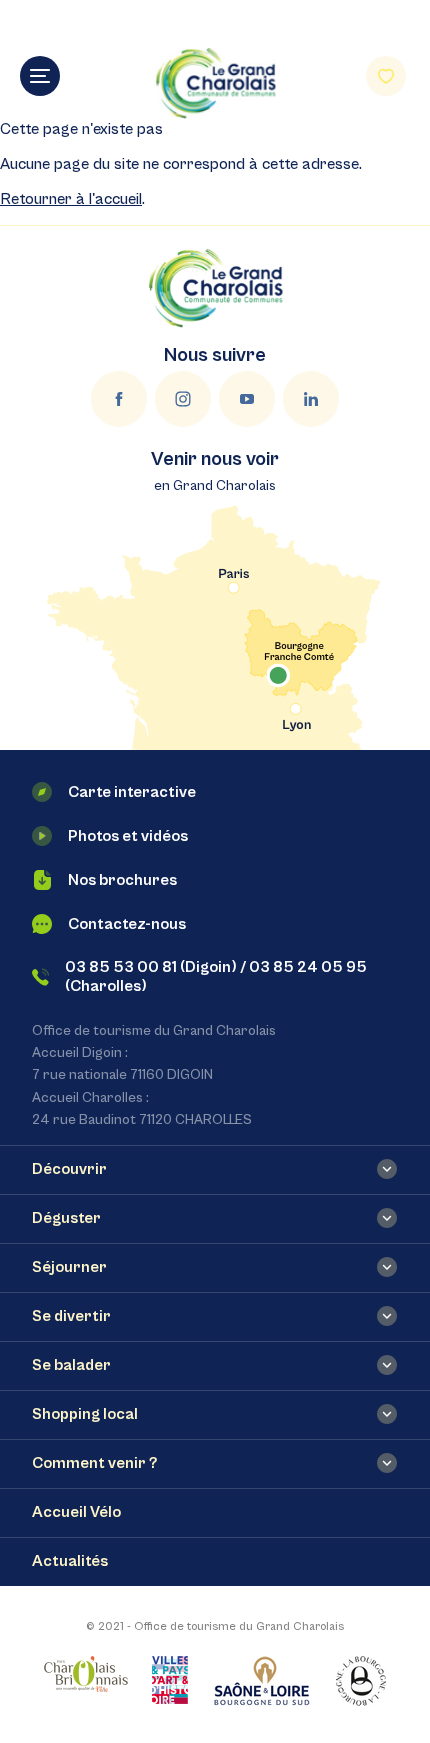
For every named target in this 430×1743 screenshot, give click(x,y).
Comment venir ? (94, 1463)
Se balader (71, 1365)
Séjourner (69, 1267)
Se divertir (71, 1316)
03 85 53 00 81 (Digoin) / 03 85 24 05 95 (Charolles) (216, 976)
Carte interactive (132, 792)
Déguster (66, 1218)
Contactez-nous (127, 924)
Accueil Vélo (76, 1512)
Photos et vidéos (128, 836)
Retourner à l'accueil (71, 199)
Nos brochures (122, 880)
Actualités (70, 1561)
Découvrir (69, 1169)
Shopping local (85, 1414)
